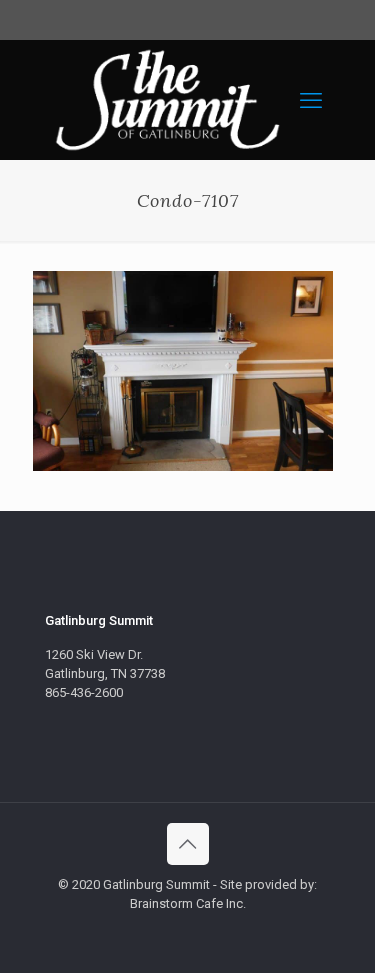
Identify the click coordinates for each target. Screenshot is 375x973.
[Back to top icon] (188, 844)
